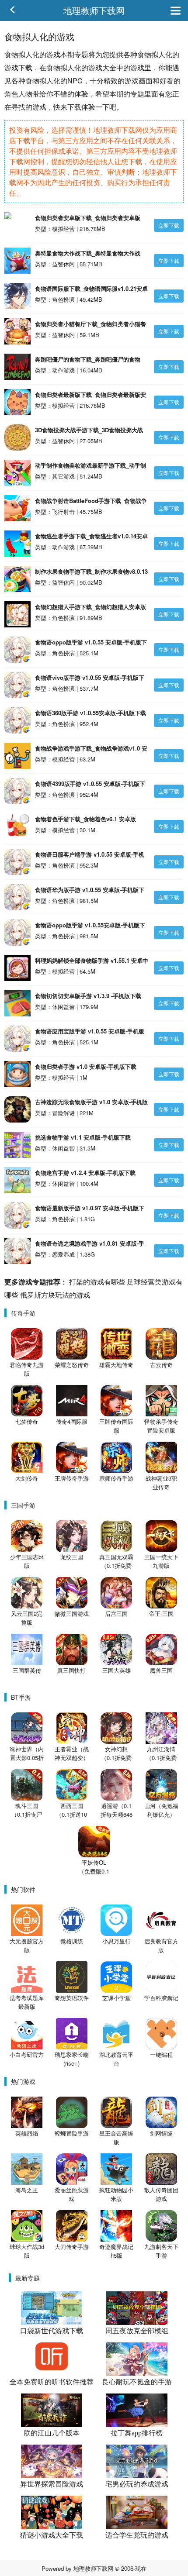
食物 (11, 54)
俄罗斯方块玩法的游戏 (55, 1295)
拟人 (25, 54)
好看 (167, 81)
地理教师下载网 (94, 10)
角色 (11, 94)
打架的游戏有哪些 (97, 1282)
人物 (25, 94)
